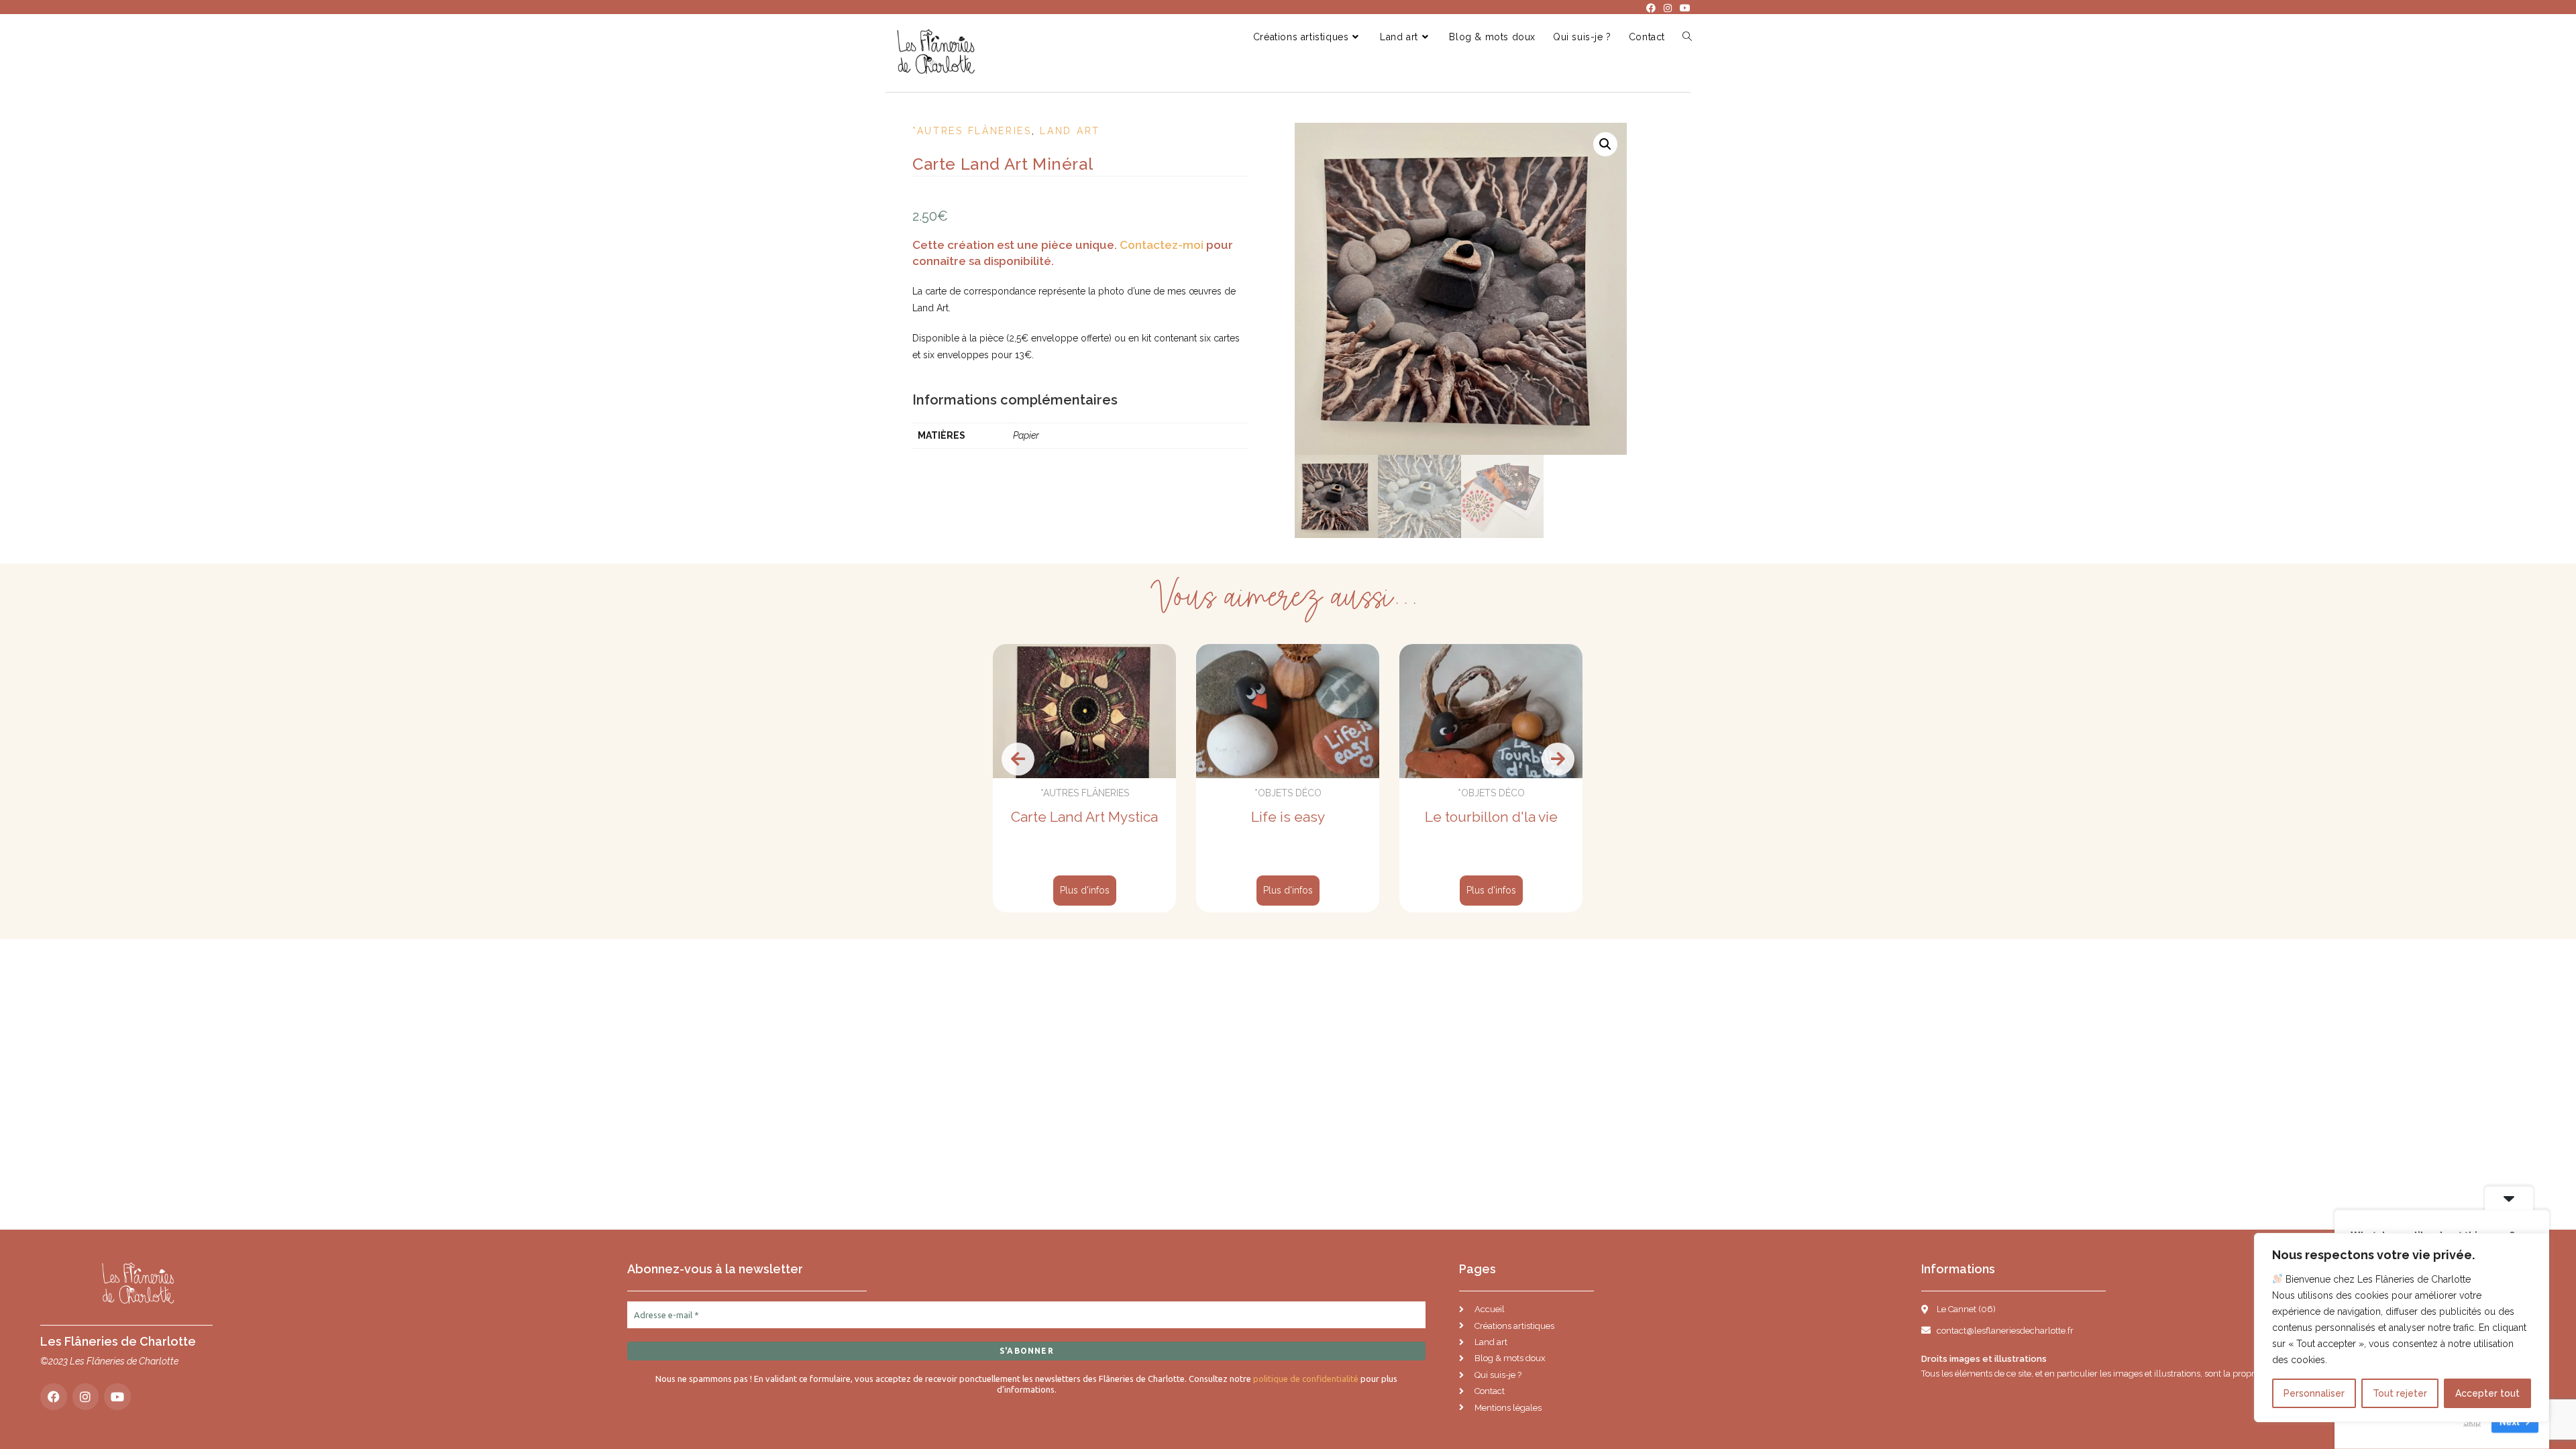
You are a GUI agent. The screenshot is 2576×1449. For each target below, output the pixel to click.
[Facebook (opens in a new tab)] (1651, 8)
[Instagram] (86, 1397)
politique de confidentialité (1306, 1379)
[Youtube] (117, 1397)
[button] (1605, 144)
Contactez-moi (1162, 245)
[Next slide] (1558, 759)
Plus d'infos (1085, 890)
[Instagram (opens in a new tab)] (1668, 8)
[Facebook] (54, 1397)
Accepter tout (2487, 1393)
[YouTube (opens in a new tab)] (1683, 8)
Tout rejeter (2400, 1393)
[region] (2402, 1328)
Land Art (1070, 131)
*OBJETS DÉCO (1288, 793)
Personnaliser (2314, 1393)
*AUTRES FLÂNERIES (972, 131)
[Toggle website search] (1687, 37)
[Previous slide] (1018, 759)
